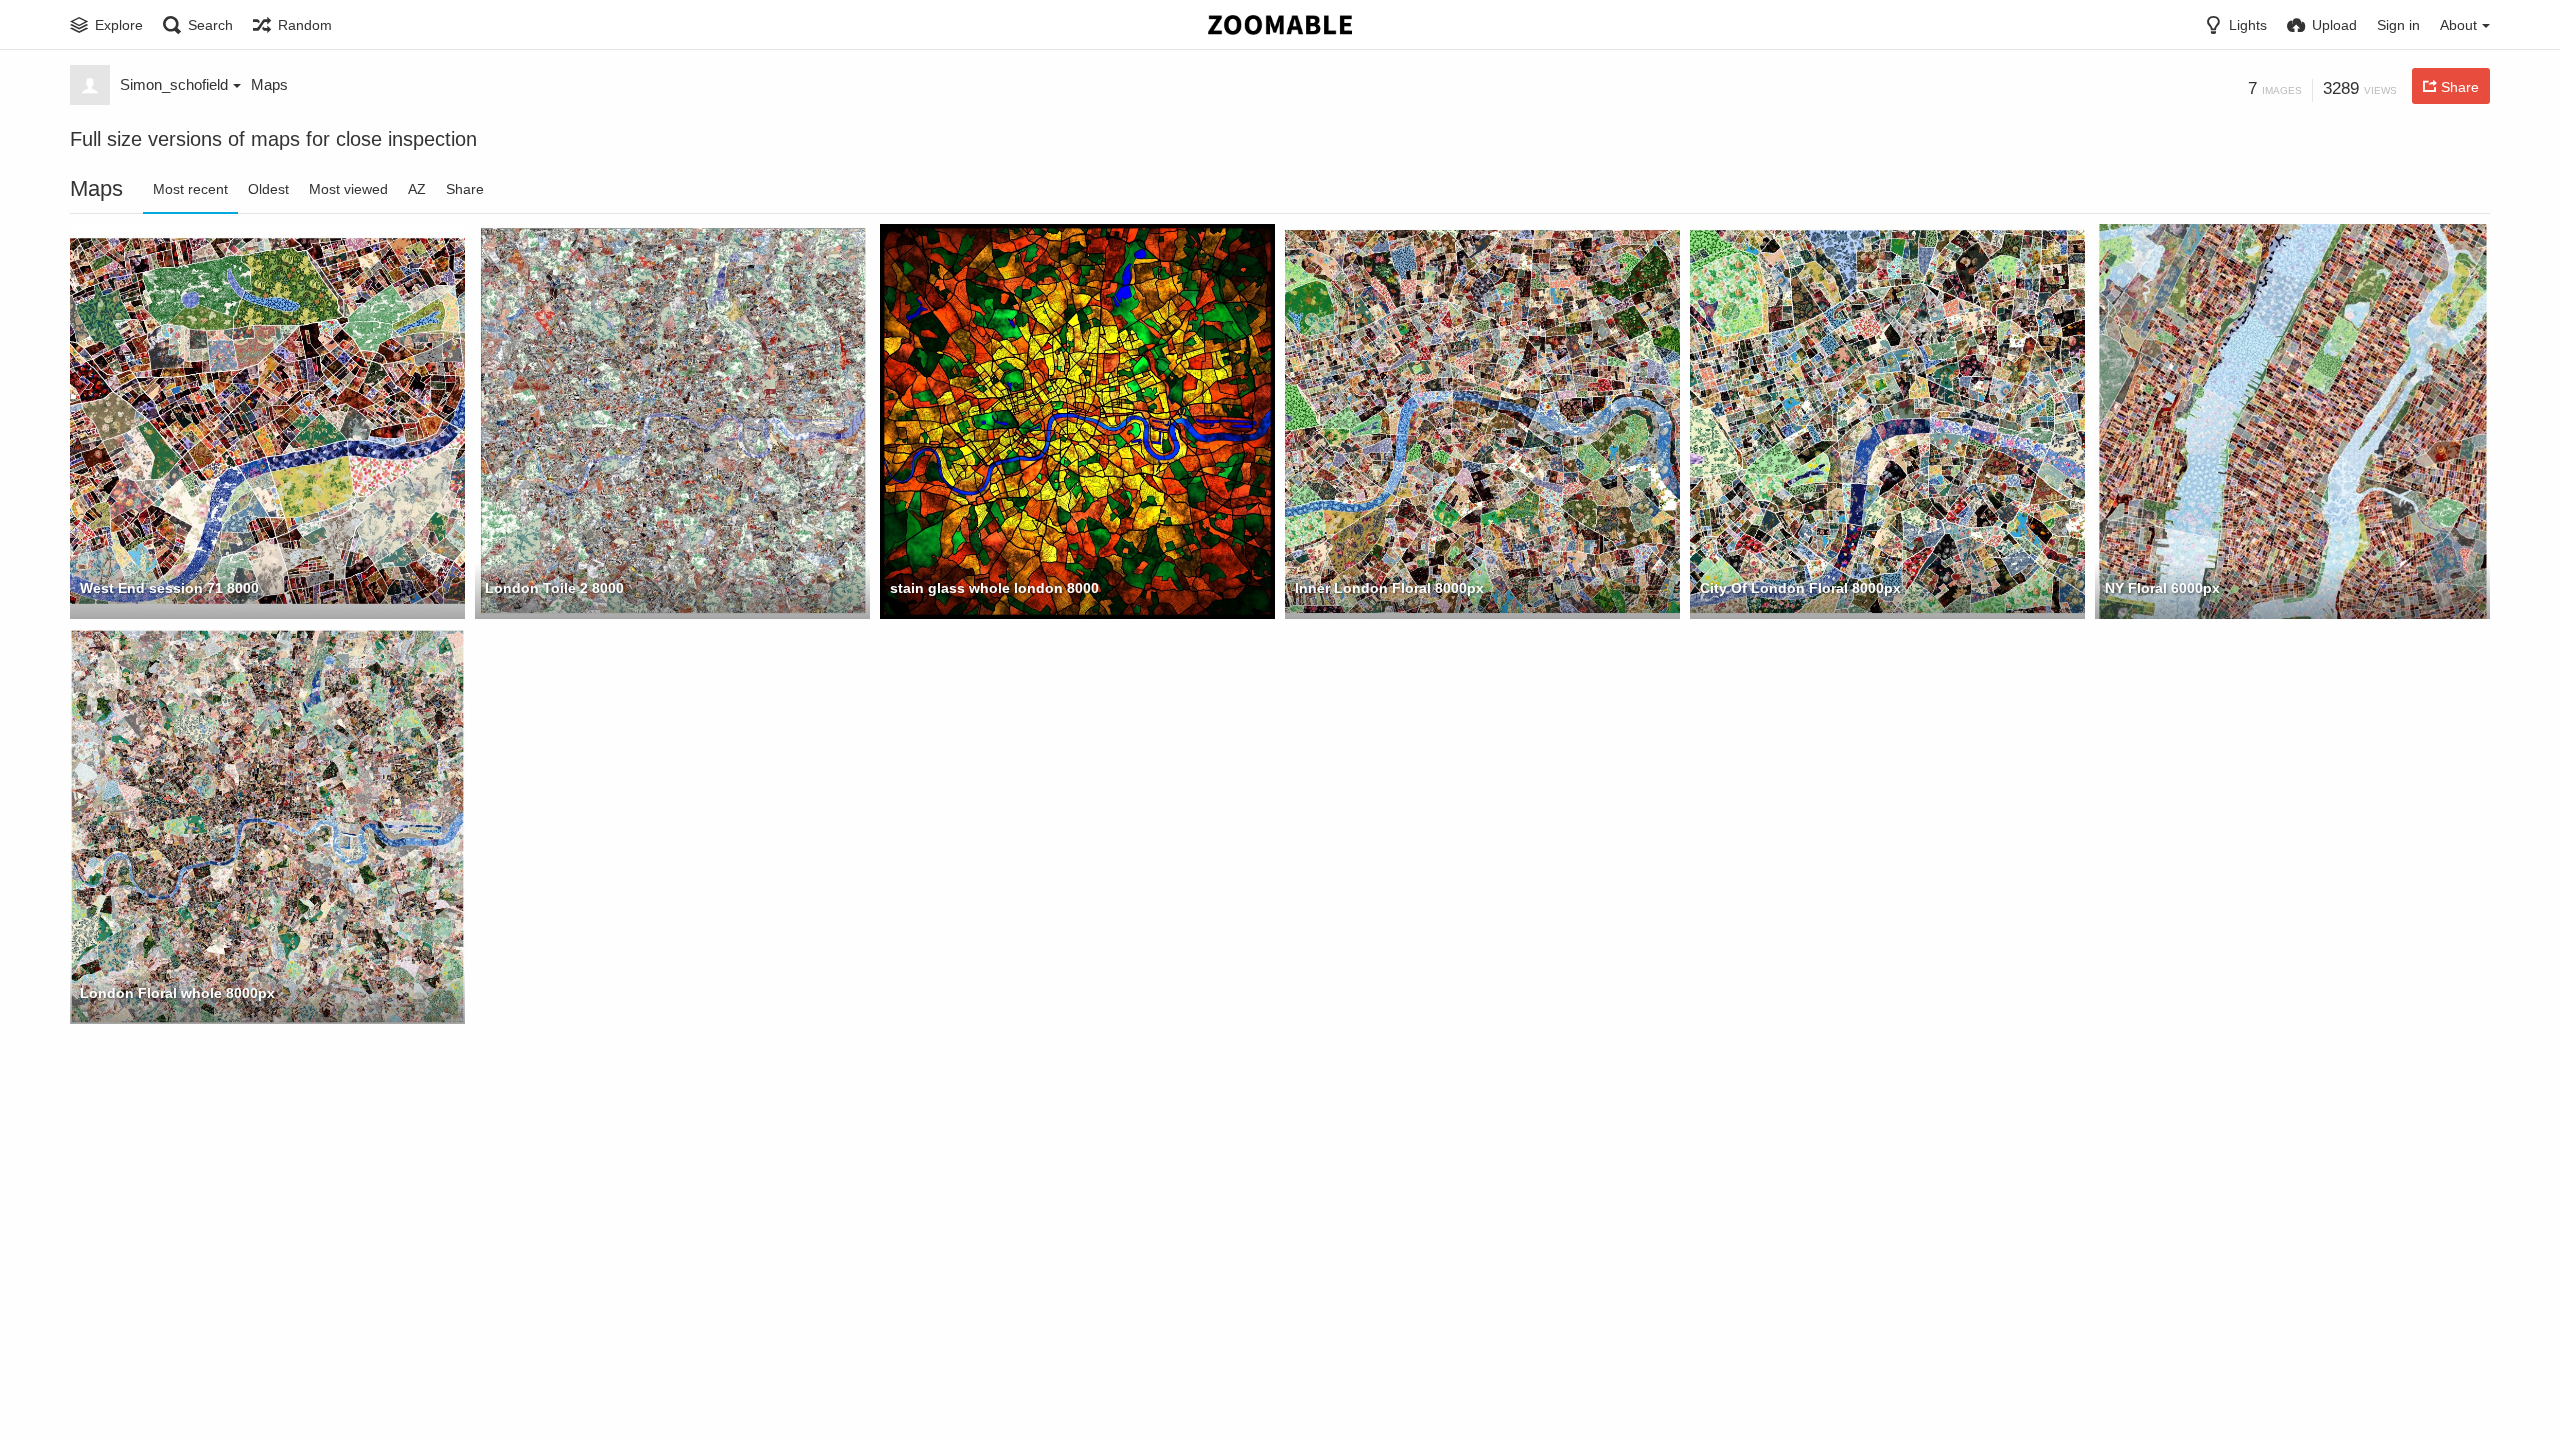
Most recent (190, 189)
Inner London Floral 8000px (1389, 588)
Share (465, 189)
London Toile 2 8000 (554, 588)
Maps (269, 84)
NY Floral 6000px (2162, 588)
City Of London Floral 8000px (1800, 588)
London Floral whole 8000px (177, 993)
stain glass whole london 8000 (994, 588)
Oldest (268, 189)
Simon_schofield (174, 84)
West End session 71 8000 (169, 588)
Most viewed (348, 189)
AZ (417, 189)
